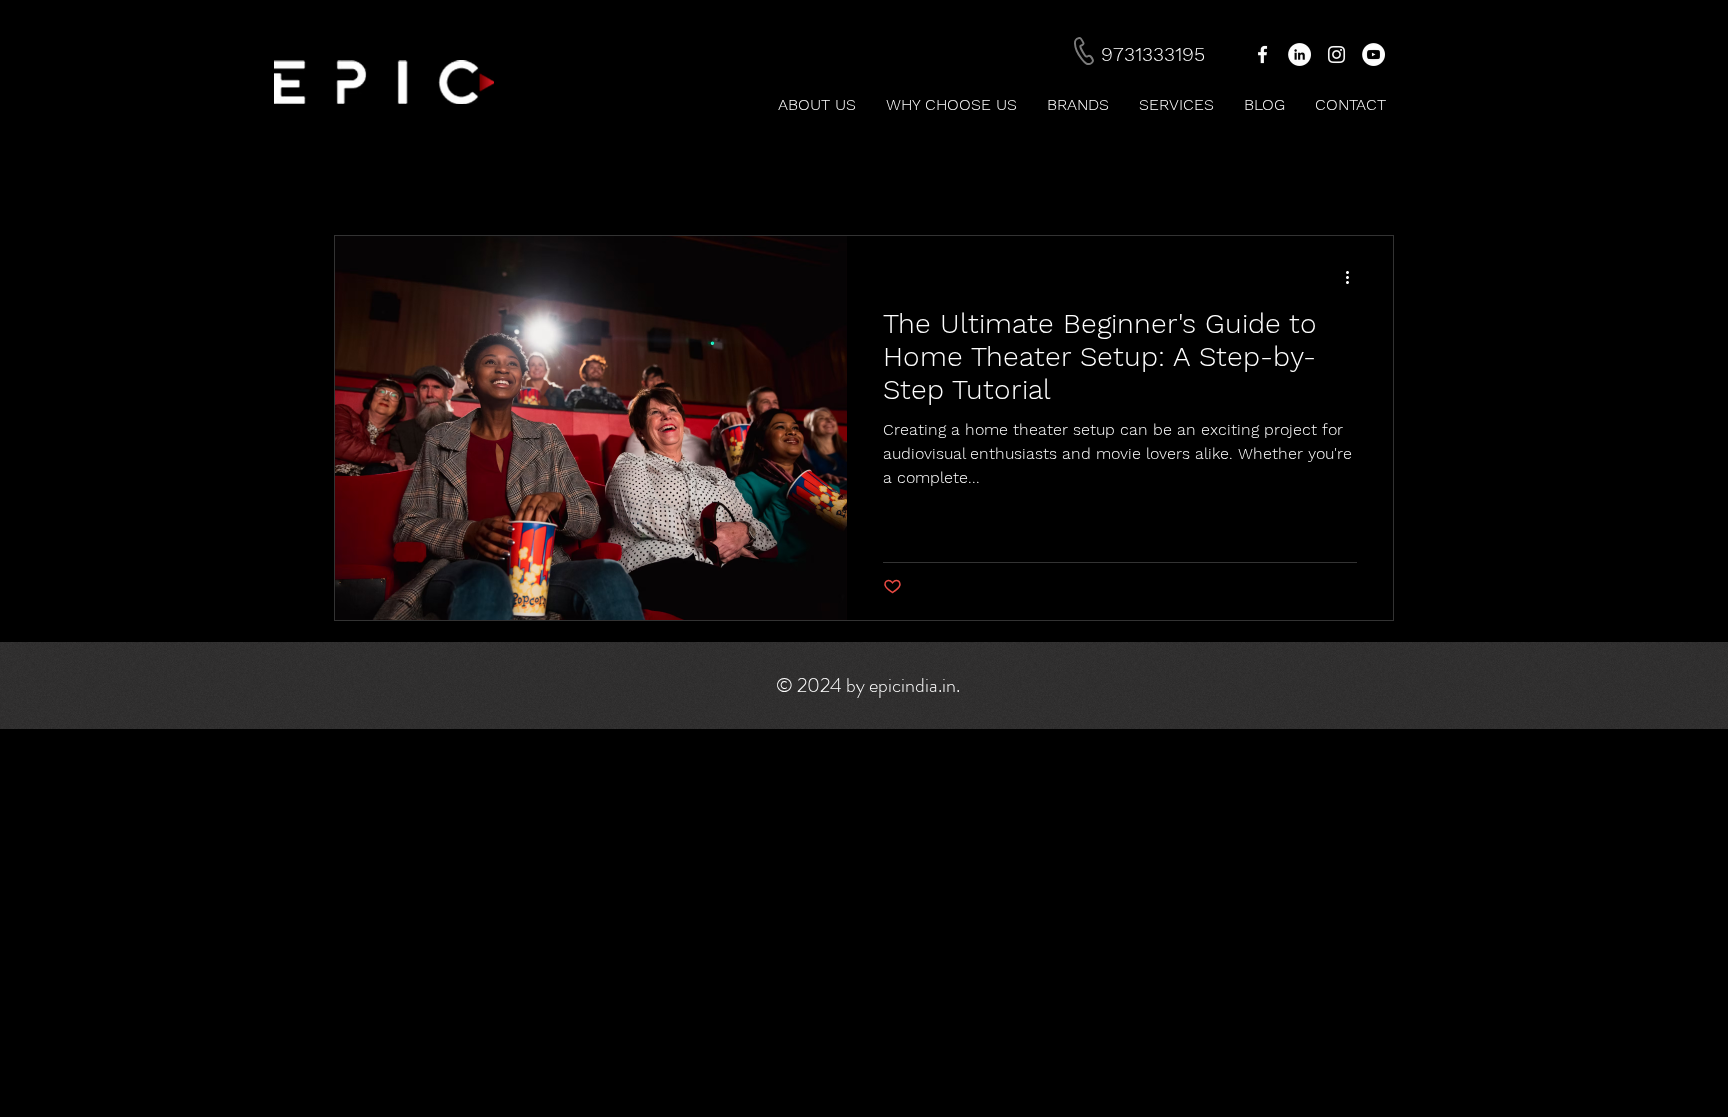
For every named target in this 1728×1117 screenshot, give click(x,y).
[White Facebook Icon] (1262, 54)
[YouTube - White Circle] (1373, 54)
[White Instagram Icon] (1336, 54)
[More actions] (1354, 277)
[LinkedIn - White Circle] (1299, 54)
